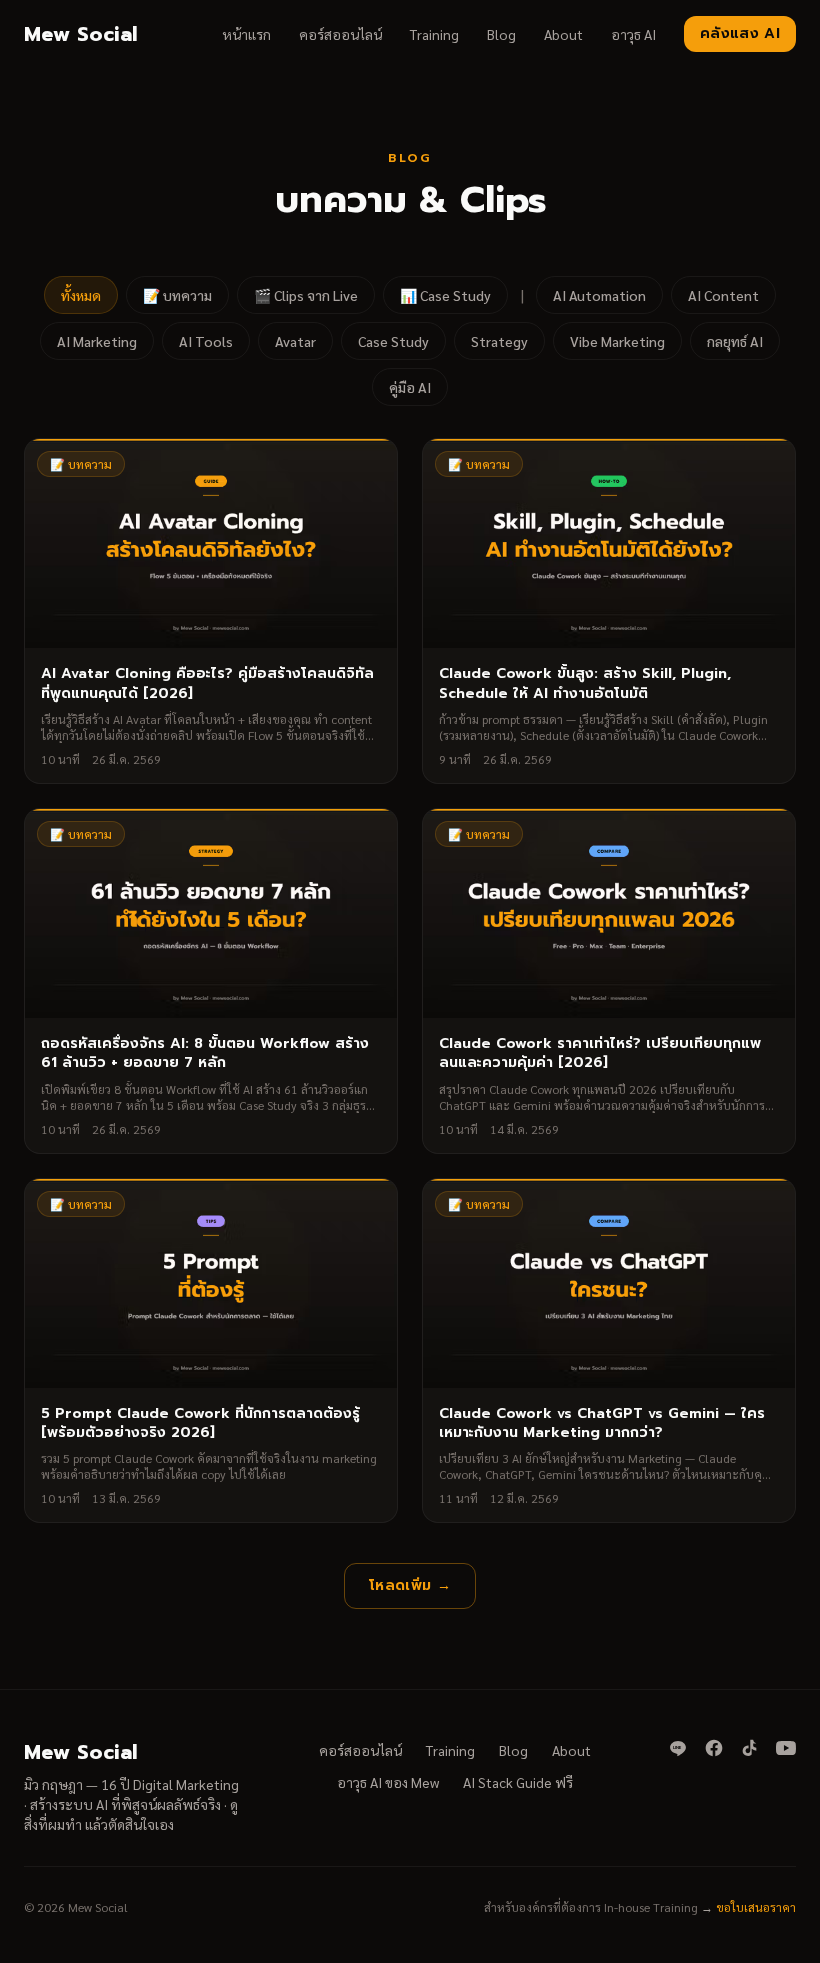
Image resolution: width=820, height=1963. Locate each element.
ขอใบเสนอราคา (756, 1907)
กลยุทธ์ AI (735, 341)
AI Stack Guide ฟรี (518, 1782)
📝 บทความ (177, 295)
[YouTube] (786, 1748)
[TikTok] (750, 1748)
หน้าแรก (246, 34)
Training (434, 34)
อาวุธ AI (633, 34)
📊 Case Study (445, 295)
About (563, 34)
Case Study (393, 341)
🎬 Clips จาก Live (306, 295)
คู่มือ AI (410, 387)
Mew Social (80, 34)
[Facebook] (714, 1748)
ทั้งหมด (81, 295)
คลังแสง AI (740, 33)
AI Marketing (97, 341)
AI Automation (599, 295)
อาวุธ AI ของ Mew (388, 1782)
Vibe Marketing (617, 341)
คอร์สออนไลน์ (340, 34)
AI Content (723, 295)
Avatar (295, 341)
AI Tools (206, 341)
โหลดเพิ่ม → (410, 1585)
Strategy (499, 341)
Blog (501, 34)
